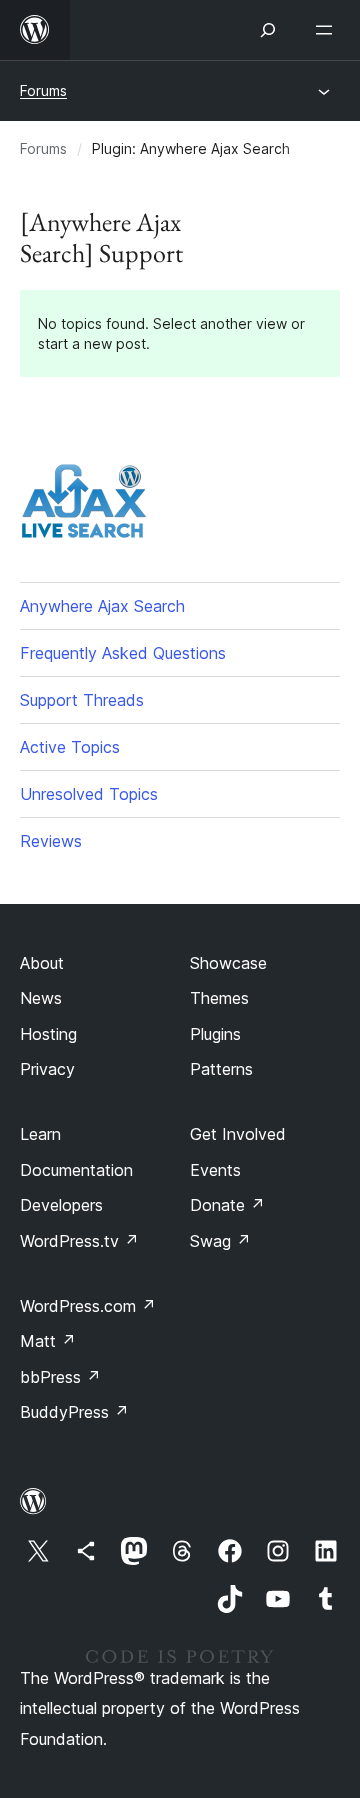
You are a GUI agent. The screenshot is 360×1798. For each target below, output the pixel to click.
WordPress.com (88, 1306)
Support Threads (82, 700)
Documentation (76, 1170)
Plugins (215, 1034)
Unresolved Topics (89, 794)
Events (215, 1170)
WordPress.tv (79, 1241)
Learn (40, 1134)
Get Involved (238, 1134)
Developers (61, 1205)
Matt (48, 1341)
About (42, 963)
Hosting (48, 1034)
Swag (220, 1241)
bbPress (60, 1377)
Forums (43, 90)
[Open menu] (328, 30)
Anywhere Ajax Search (102, 606)
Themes (219, 998)
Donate (227, 1205)
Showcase (228, 963)
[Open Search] (268, 30)
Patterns (221, 1069)
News (41, 998)
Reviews (51, 841)
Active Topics (70, 747)
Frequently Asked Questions (123, 653)
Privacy (47, 1069)
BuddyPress (74, 1412)
